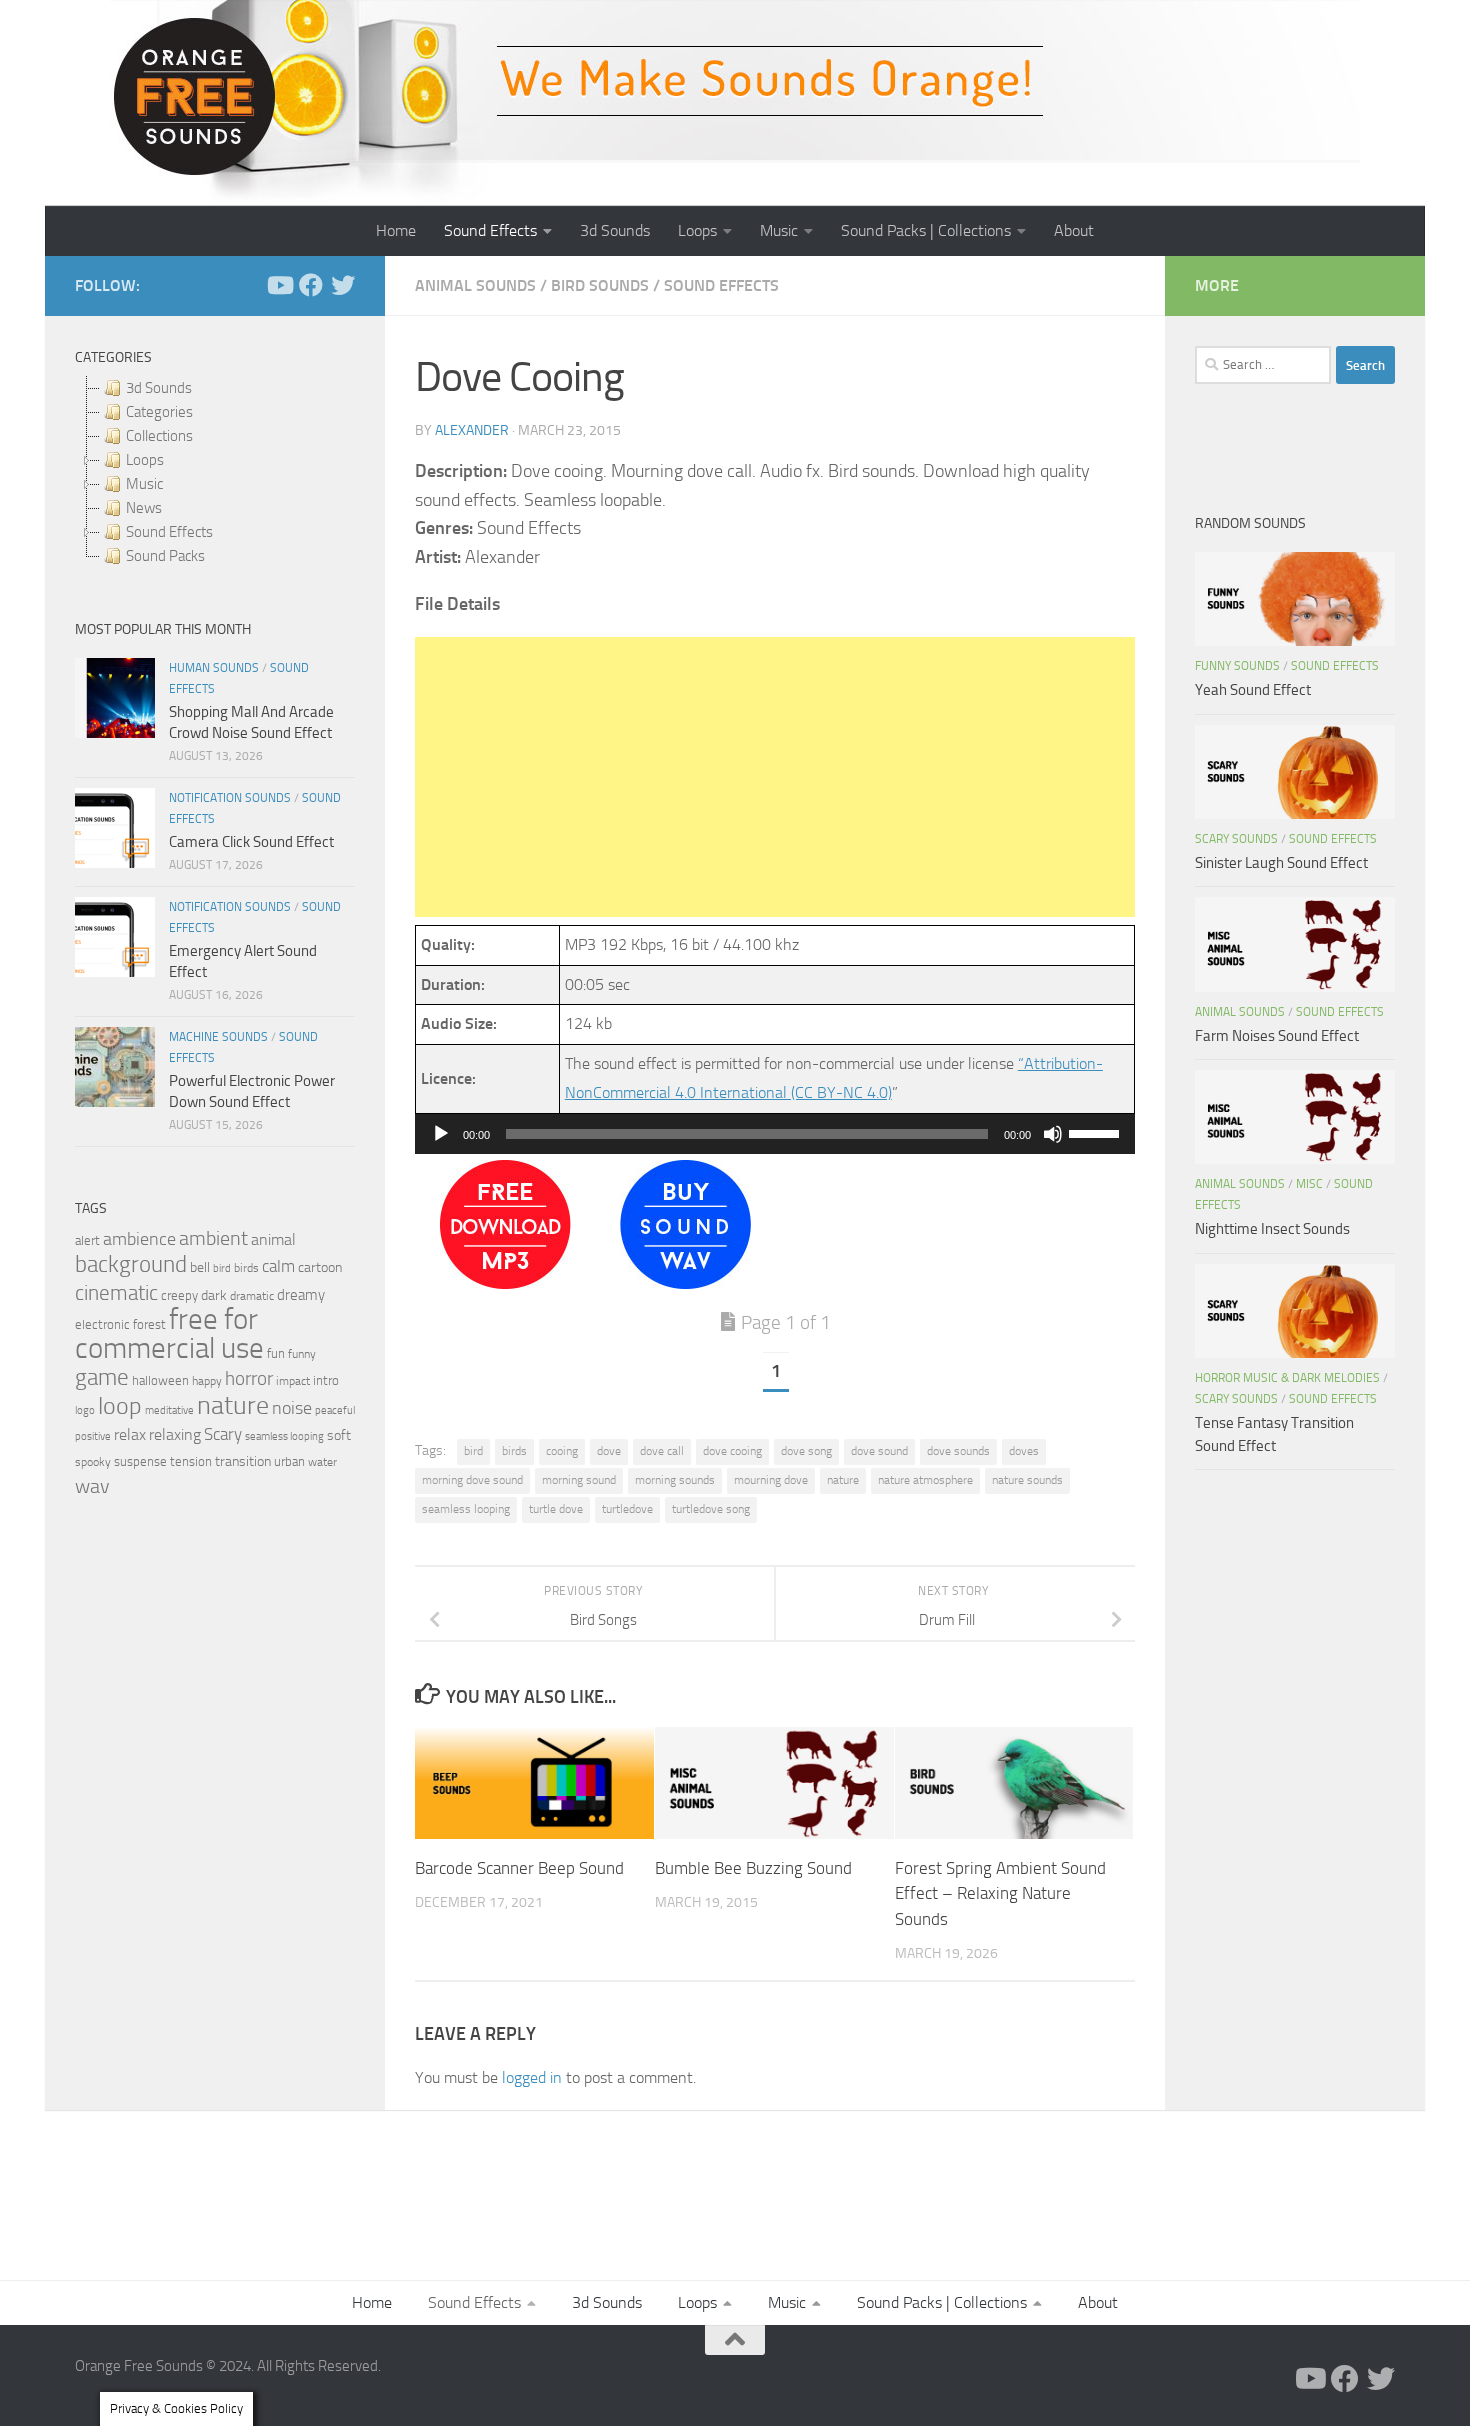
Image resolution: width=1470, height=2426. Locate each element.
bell (200, 1267)
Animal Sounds (475, 285)
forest (149, 1324)
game (102, 1377)
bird (473, 1451)
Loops (697, 230)
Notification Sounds (230, 798)
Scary (223, 1434)
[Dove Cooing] (505, 1283)
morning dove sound (472, 1480)
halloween (160, 1380)
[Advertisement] (775, 777)
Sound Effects (490, 230)
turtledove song (711, 1509)
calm (278, 1266)
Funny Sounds (1237, 666)
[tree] (215, 472)
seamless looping (466, 1509)
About (1074, 230)
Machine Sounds (218, 1037)
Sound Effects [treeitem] (169, 532)
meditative (169, 1410)
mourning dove (771, 1480)
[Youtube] (279, 285)
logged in (532, 2077)
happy (207, 1381)
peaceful (335, 1410)
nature (843, 1480)
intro (326, 1380)
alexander (472, 430)
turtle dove (556, 1509)
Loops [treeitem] (145, 460)
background (131, 1264)
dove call (662, 1451)
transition (243, 1461)
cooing (562, 1451)
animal (273, 1239)
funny (302, 1354)
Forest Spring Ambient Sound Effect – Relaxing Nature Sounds (1000, 1892)
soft (339, 1435)
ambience (139, 1239)
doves (1024, 1451)
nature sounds (1027, 1480)
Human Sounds (214, 668)
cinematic (116, 1293)
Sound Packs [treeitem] (165, 556)
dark (214, 1295)
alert (87, 1240)
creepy (179, 1295)
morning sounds (675, 1480)
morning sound (579, 1480)
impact (293, 1381)
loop (120, 1405)
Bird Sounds (600, 285)
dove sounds (958, 1451)
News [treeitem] (144, 508)
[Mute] (1053, 1134)
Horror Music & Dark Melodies (1287, 1378)
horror (249, 1379)
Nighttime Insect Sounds (1272, 1229)
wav (92, 1486)
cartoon (320, 1267)
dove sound (879, 1451)
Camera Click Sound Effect (251, 842)
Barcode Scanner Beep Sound (519, 1867)
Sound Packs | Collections (926, 230)
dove (609, 1451)
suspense (140, 1461)
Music (779, 230)
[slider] (1097, 1132)
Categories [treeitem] (159, 412)
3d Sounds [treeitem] (159, 388)
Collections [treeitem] (159, 436)
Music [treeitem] (144, 484)
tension (191, 1461)
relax (130, 1434)
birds (514, 1451)
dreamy (301, 1295)
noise (292, 1408)
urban (289, 1461)
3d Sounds (615, 230)
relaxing (175, 1435)
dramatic (252, 1296)
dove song (806, 1451)
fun (276, 1353)
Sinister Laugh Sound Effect (1281, 863)
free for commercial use (169, 1334)
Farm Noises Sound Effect (1277, 1036)
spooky (93, 1462)
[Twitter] (343, 285)
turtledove (627, 1509)
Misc (1309, 1184)
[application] (775, 1134)
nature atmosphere (925, 1480)
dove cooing (732, 1451)
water (322, 1462)
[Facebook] (311, 285)
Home (396, 230)
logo (85, 1410)
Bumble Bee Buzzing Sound (753, 1867)
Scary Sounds (1236, 839)
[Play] (441, 1134)
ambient (213, 1238)
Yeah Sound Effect (1253, 690)
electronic (102, 1324)
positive (93, 1436)
